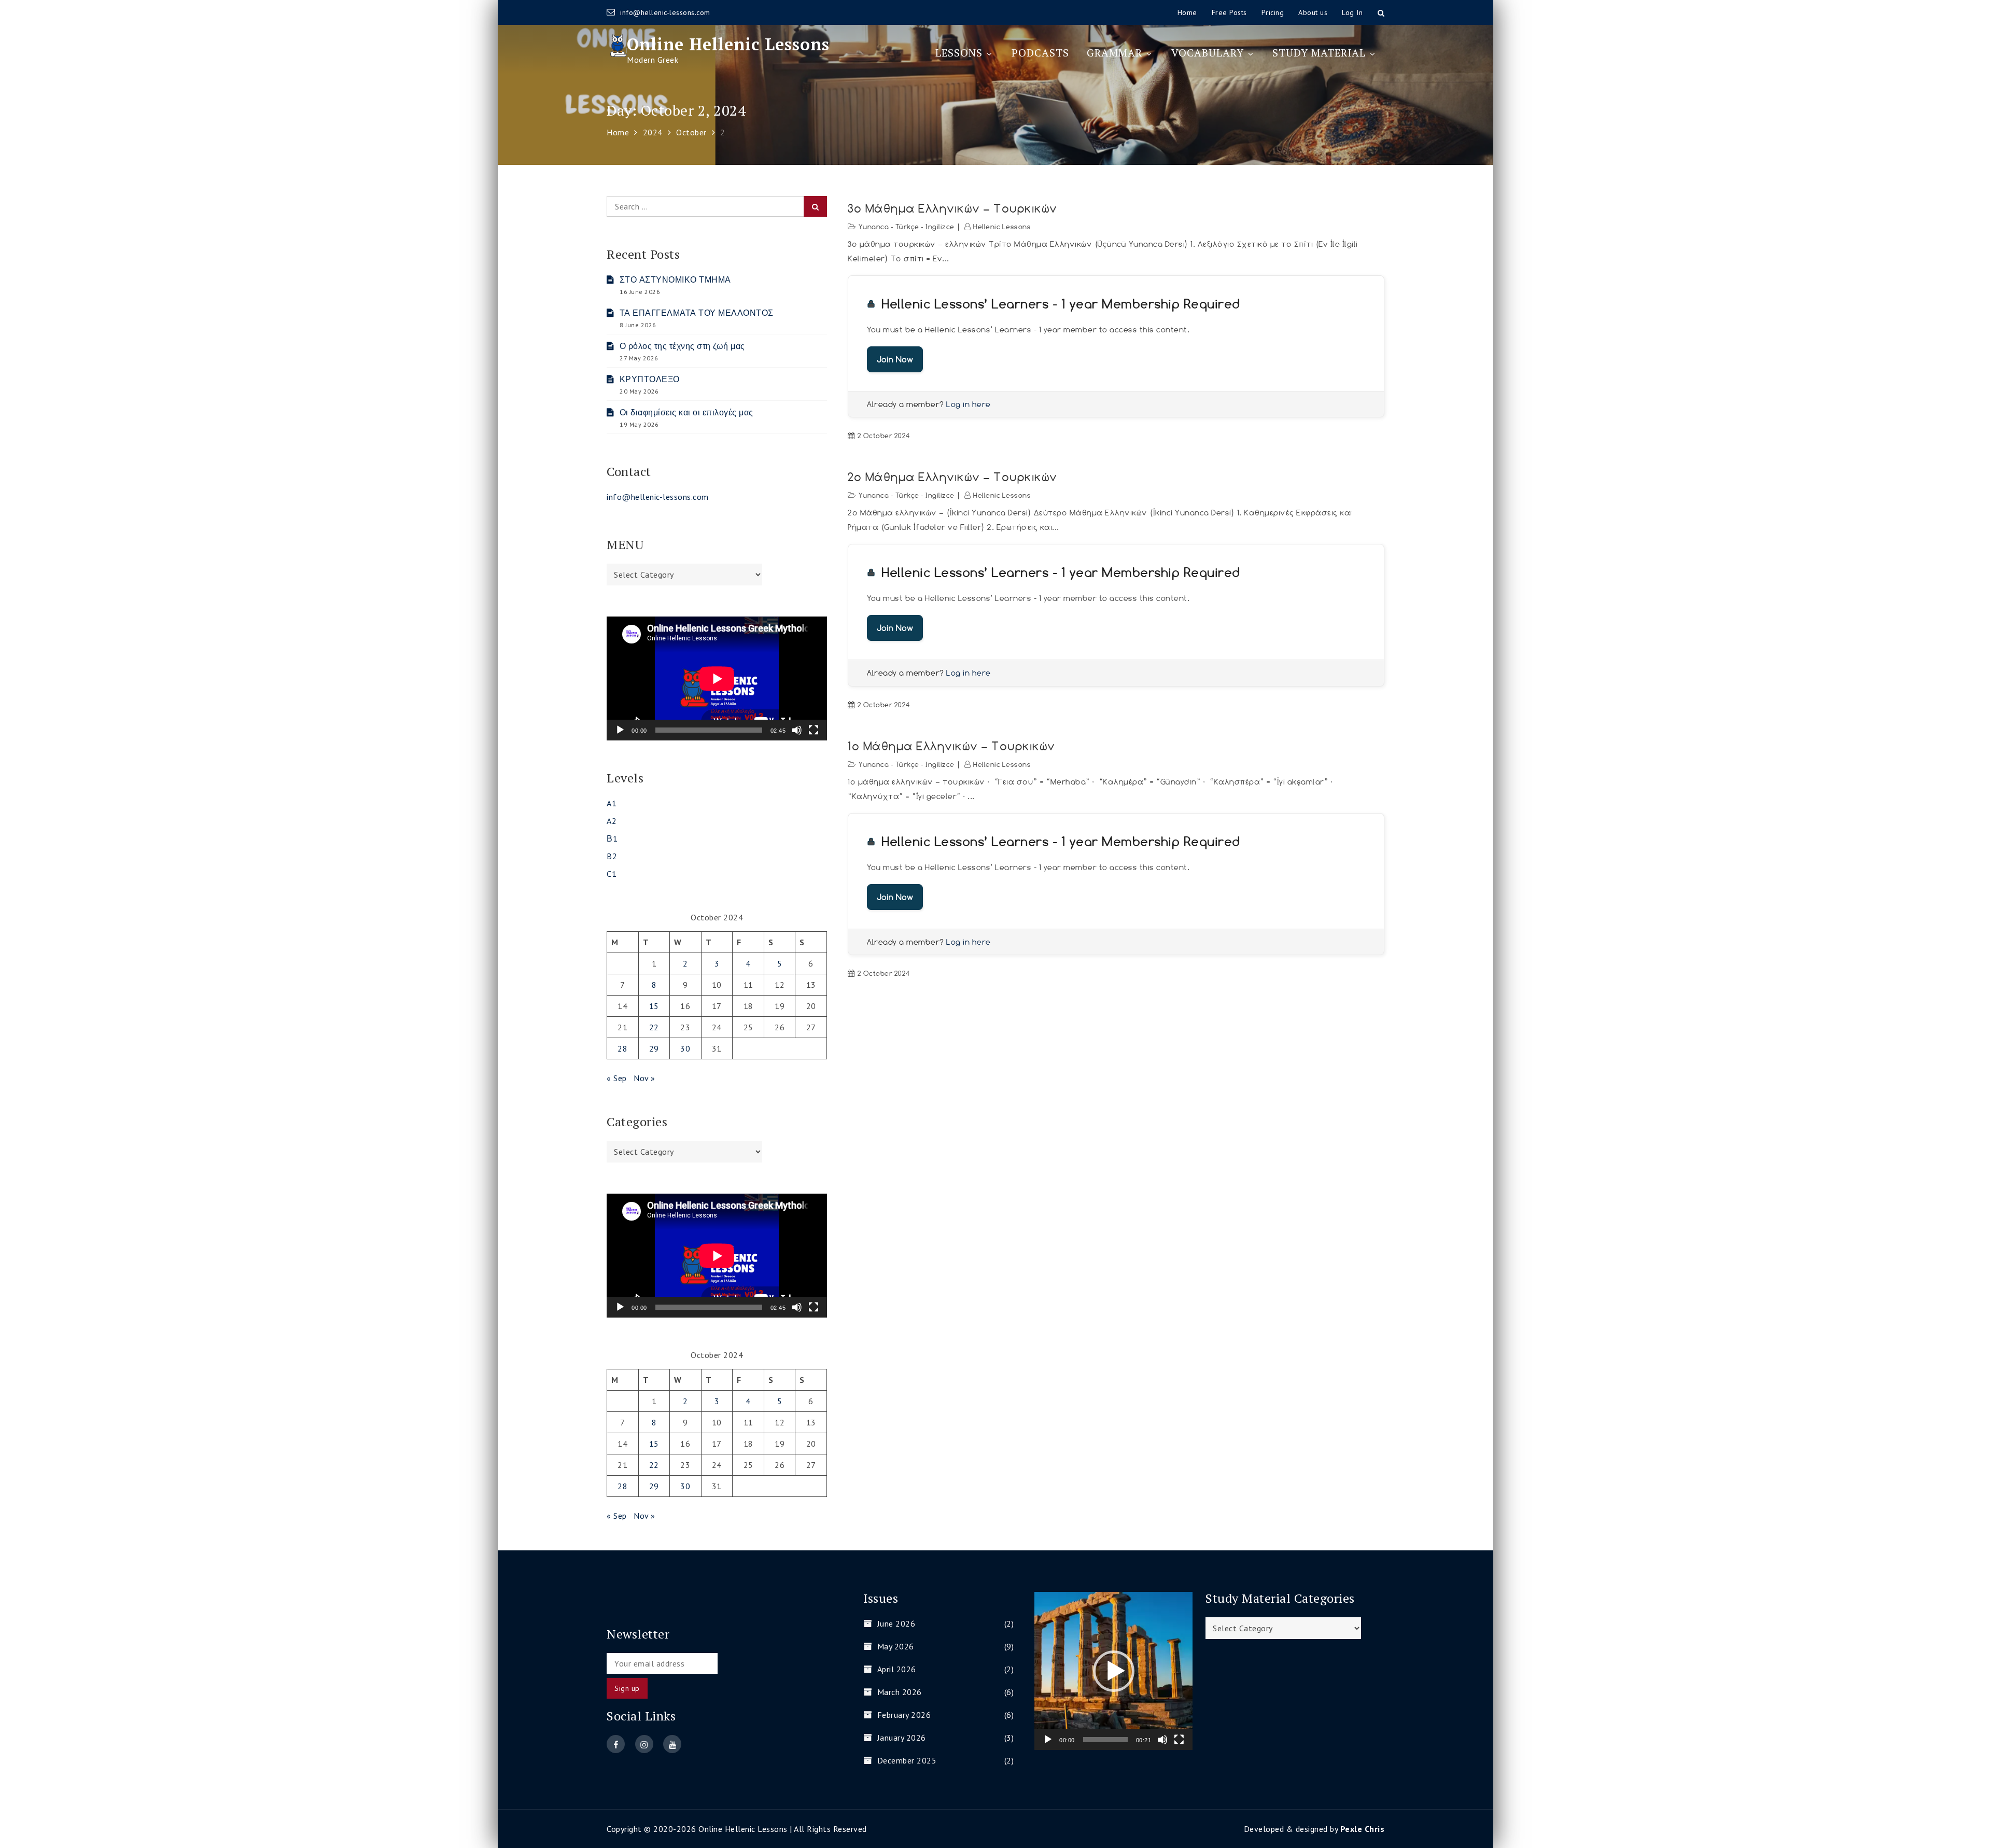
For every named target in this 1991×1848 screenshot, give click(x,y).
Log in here (969, 404)
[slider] (1105, 1740)
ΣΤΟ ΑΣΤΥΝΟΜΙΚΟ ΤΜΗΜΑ (675, 279)
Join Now (895, 359)
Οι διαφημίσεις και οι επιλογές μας (686, 412)
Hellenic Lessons (1002, 227)
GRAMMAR (1114, 53)
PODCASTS (1040, 53)
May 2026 (896, 1646)
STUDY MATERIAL (1319, 53)
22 (654, 1027)
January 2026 (902, 1738)
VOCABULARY (1208, 53)
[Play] (620, 730)
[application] (717, 678)
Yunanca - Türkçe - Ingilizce (907, 227)
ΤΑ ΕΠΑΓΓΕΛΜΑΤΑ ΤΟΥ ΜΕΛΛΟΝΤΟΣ (697, 313)
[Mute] (797, 730)
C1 (612, 874)
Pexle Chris (1363, 1829)
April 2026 (897, 1669)
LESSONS (959, 53)
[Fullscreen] (814, 730)
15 (654, 1006)
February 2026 (904, 1715)
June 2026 (896, 1623)
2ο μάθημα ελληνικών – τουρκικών (952, 477)
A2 (612, 821)
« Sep (617, 1078)
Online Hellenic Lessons (728, 44)
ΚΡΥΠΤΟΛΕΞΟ (650, 379)
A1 (612, 803)
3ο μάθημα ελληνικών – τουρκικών (952, 208)
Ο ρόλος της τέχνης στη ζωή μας (682, 346)
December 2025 (907, 1760)
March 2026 (900, 1692)
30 (685, 1048)
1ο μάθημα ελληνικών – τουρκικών (951, 746)
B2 (612, 856)
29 (654, 1048)
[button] (1114, 1671)
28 (622, 1048)
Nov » (644, 1078)
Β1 (612, 838)
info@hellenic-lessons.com (665, 12)
